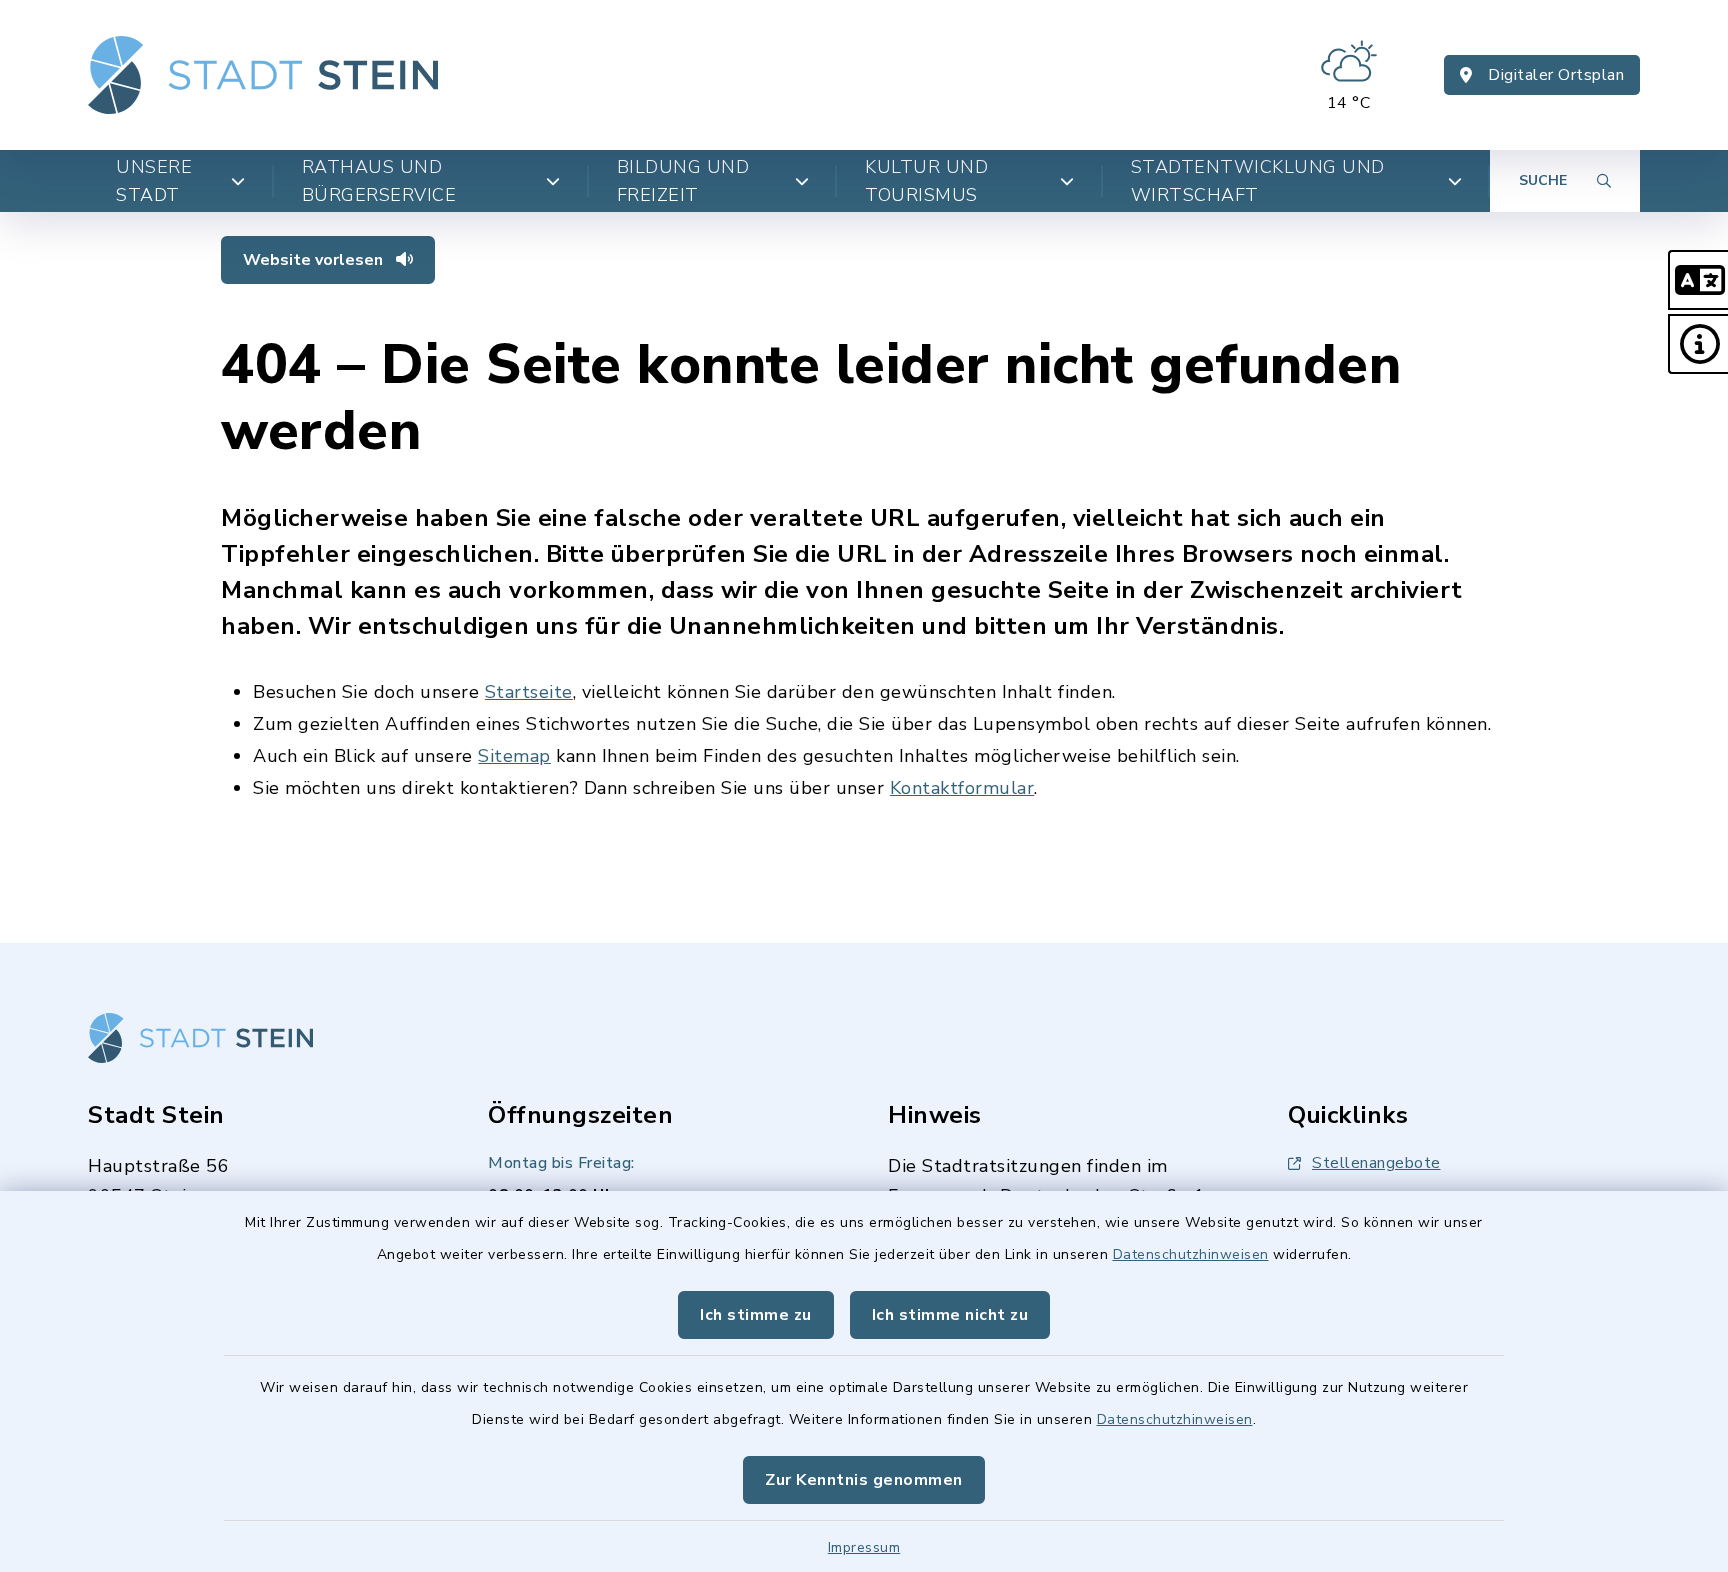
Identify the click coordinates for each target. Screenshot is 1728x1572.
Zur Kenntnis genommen (864, 1480)
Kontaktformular (962, 788)
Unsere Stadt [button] (154, 181)
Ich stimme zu (756, 1315)
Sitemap (514, 756)
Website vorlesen (315, 260)
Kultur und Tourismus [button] (926, 181)
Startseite (529, 692)
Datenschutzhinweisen (1191, 1254)
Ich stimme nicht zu (950, 1315)
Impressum (864, 1547)
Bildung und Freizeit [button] (683, 181)
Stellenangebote (1376, 1163)
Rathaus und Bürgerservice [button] (379, 181)
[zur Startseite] (263, 75)
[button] (1698, 280)
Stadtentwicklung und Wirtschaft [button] (1258, 181)
